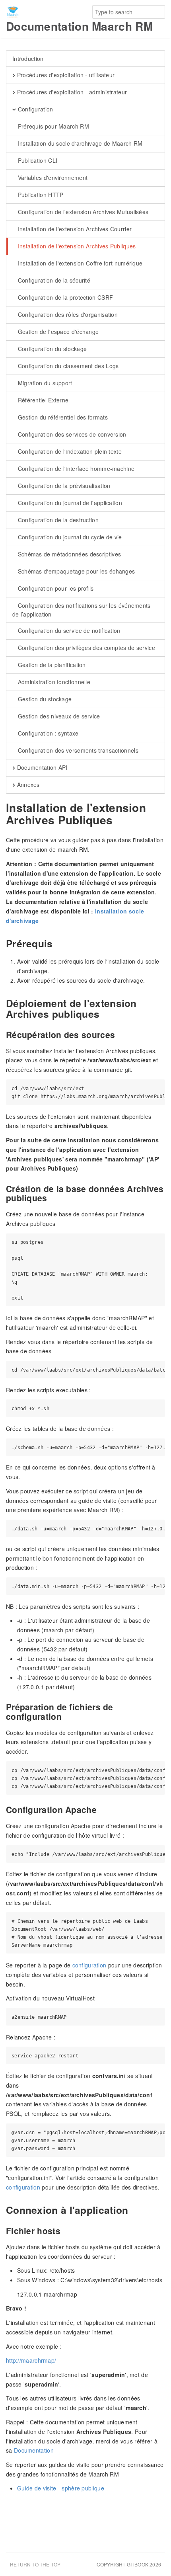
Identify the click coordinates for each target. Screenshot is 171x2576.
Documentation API (41, 767)
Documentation (34, 2450)
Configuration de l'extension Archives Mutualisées (82, 212)
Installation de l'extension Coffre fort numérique (79, 263)
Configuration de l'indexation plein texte (69, 451)
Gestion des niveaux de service (58, 716)
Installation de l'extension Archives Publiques (76, 246)
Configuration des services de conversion (71, 434)
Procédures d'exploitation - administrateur (71, 92)
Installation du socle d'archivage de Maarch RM (79, 143)
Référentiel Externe (42, 400)
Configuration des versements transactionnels (77, 750)
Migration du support (44, 383)
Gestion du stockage (44, 699)
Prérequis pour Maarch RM (52, 126)
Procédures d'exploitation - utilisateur (65, 75)
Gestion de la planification (51, 665)
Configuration (34, 109)
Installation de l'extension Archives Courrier (74, 229)
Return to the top (35, 2564)
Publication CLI (37, 160)
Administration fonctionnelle (53, 682)
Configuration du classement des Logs (67, 366)
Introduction (28, 59)
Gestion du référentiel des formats (62, 417)
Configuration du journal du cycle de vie (69, 537)
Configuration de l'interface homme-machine (75, 468)
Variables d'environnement (52, 178)
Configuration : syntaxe (47, 733)
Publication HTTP (40, 195)
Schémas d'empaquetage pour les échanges (75, 571)
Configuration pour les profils (55, 588)
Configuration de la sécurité (53, 280)
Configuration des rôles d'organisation (67, 314)
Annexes (27, 785)
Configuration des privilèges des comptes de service (85, 648)
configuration (89, 1965)
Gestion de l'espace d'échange (57, 332)
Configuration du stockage (51, 349)
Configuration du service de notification (68, 630)
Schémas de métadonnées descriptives (68, 554)
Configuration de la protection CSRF (64, 297)
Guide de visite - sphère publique (61, 2488)
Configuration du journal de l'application (69, 503)
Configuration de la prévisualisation (63, 486)
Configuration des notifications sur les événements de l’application (82, 610)
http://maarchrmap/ (31, 2360)
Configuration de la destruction (57, 520)
